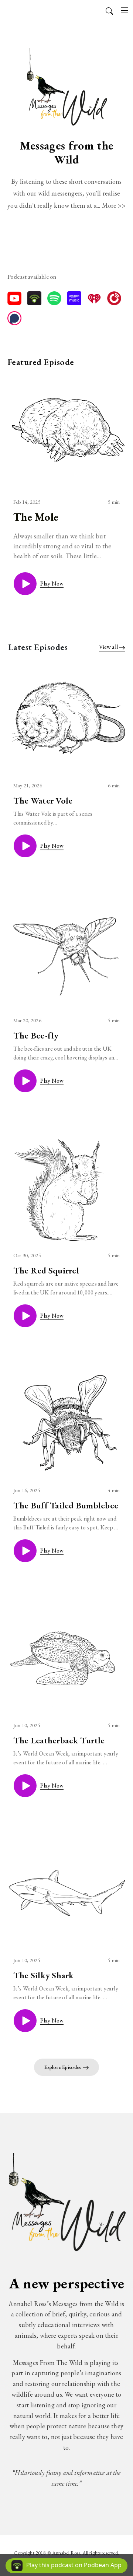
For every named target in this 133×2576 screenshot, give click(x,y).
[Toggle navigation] (125, 10)
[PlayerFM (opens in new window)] (114, 298)
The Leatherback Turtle (59, 1740)
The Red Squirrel (46, 1270)
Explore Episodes (63, 2067)
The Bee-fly (36, 1035)
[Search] (109, 10)
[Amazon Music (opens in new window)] (74, 298)
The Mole (36, 517)
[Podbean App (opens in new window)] (34, 298)
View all (109, 647)
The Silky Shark (44, 1975)
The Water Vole (43, 800)
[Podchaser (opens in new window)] (14, 318)
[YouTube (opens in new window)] (14, 298)
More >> (114, 205)
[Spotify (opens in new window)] (54, 298)
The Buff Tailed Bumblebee (66, 1505)
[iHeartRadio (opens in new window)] (94, 298)
